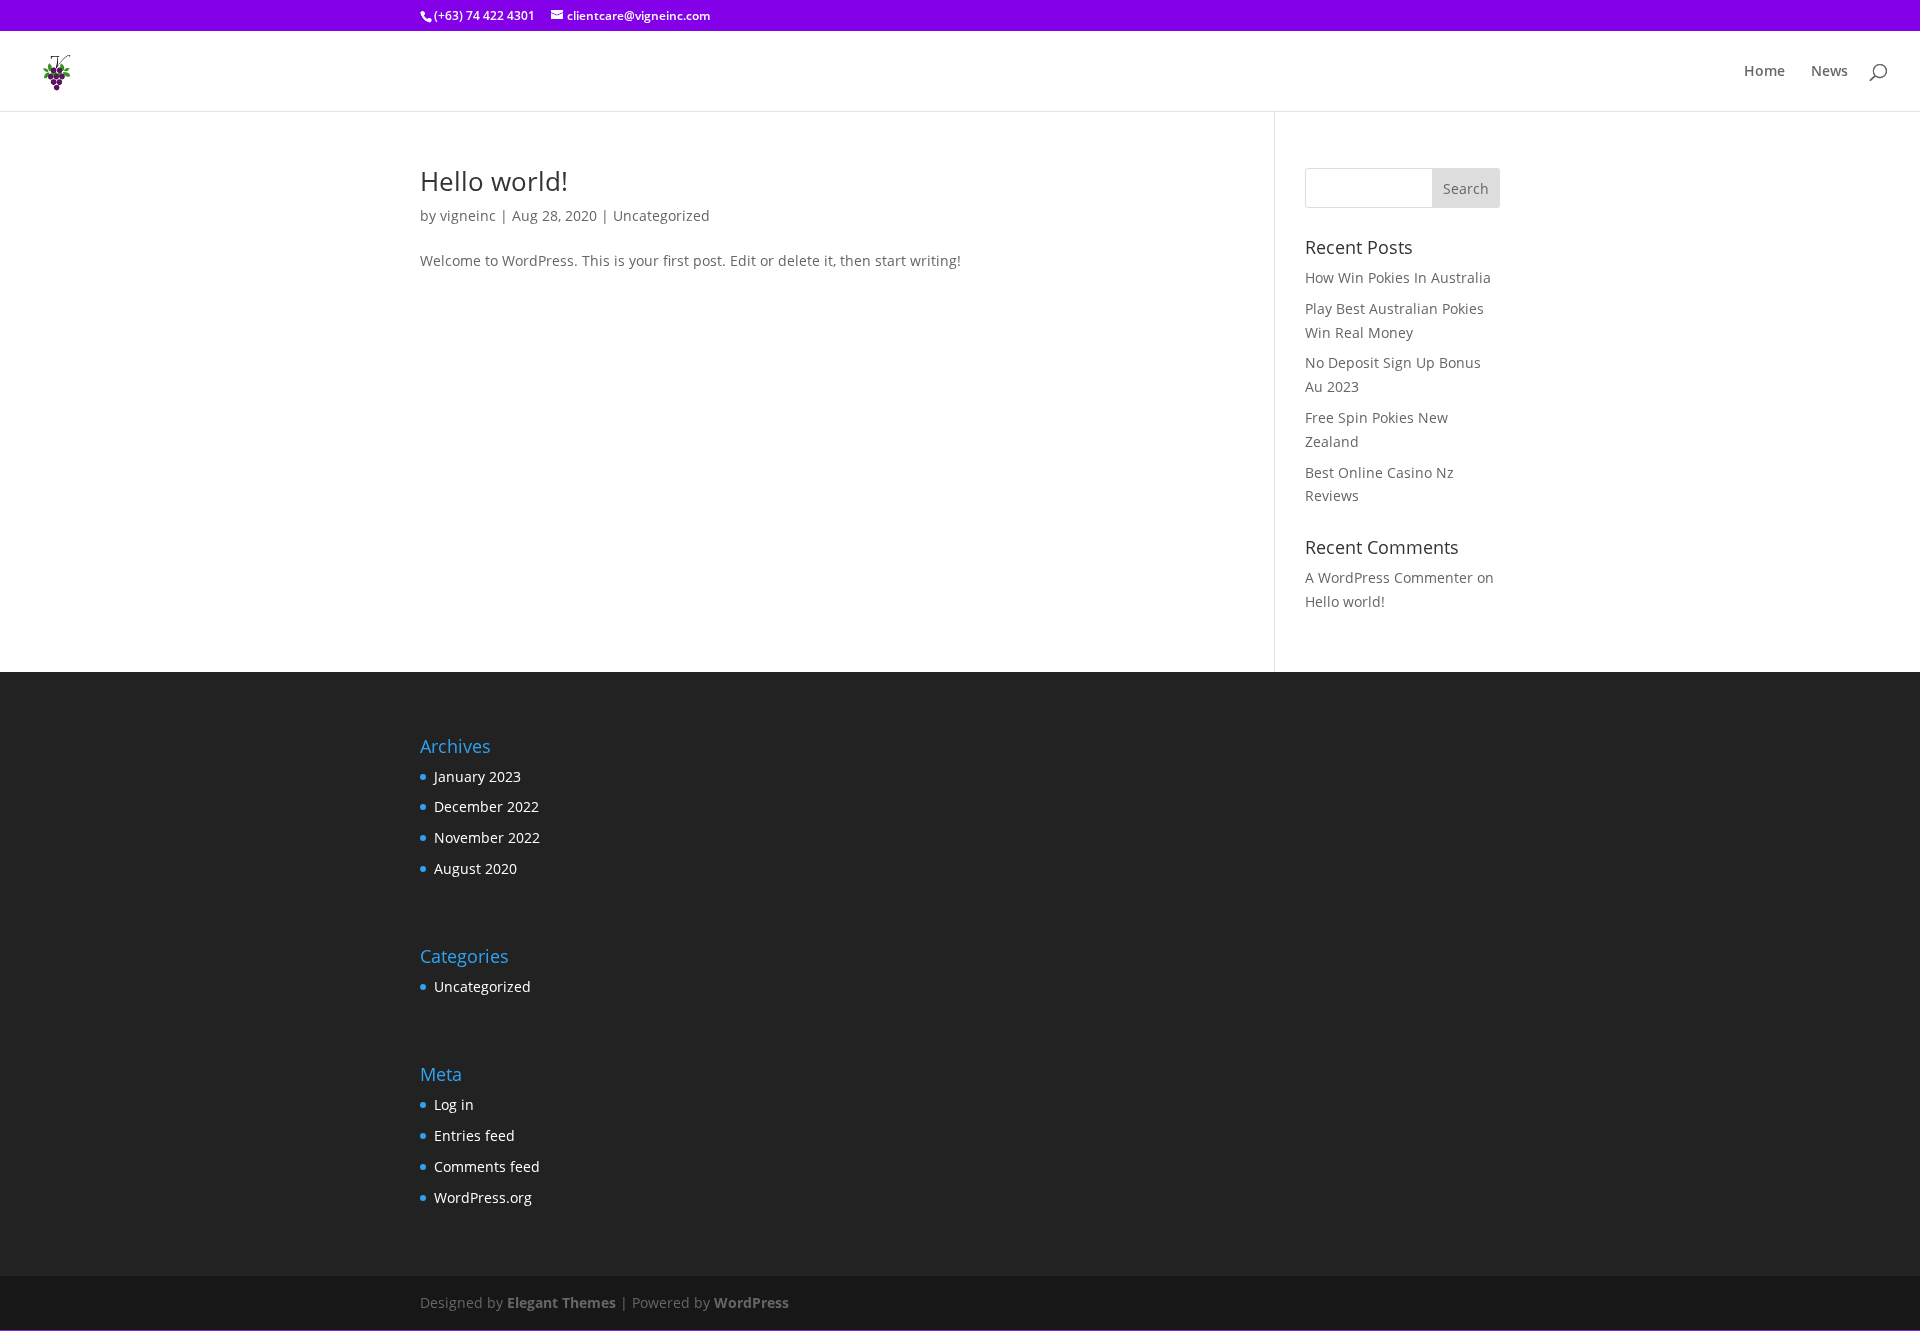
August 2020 (475, 868)
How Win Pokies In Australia (1398, 277)
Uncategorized (661, 215)
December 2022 (486, 806)
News (1829, 72)
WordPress (751, 1302)
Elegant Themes (561, 1302)
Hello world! (494, 181)
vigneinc (468, 215)
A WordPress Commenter (1389, 577)
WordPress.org (483, 1197)
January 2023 (477, 776)
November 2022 (487, 837)
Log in (454, 1104)
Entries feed (474, 1135)
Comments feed (487, 1166)
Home (1764, 72)
